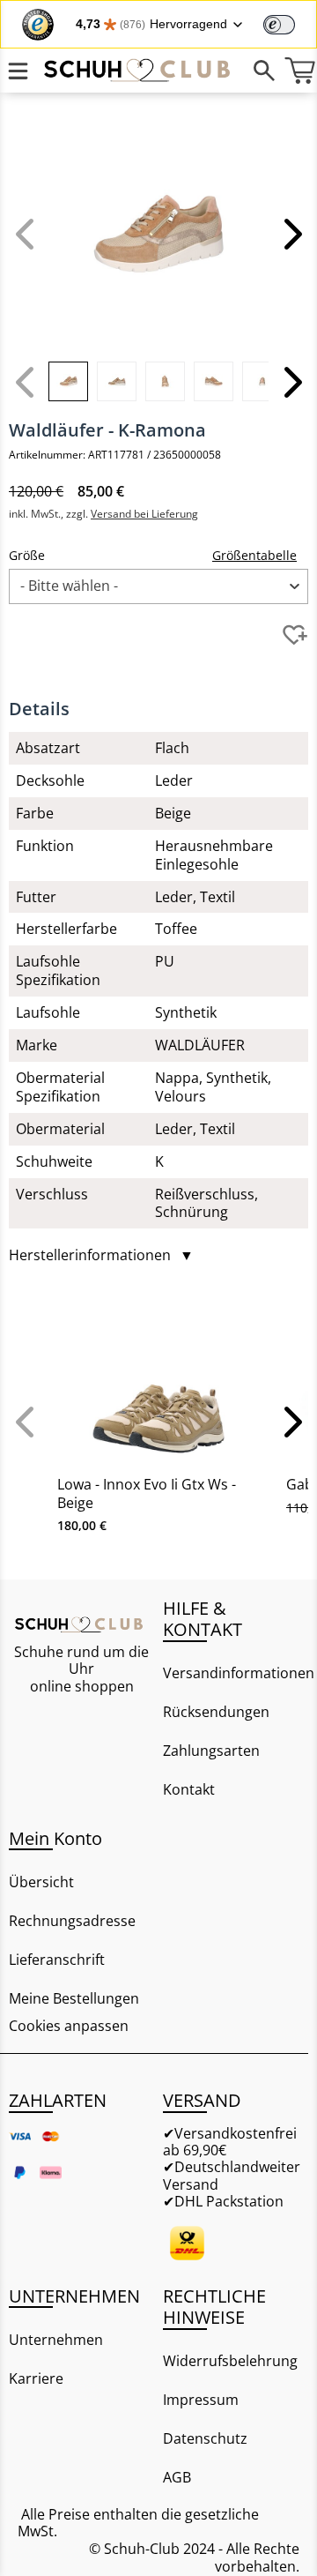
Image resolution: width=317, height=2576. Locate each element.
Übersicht (41, 1882)
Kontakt (189, 1789)
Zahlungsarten (211, 1751)
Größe (27, 555)
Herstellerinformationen (101, 1255)
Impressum (201, 2400)
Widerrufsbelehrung (230, 2361)
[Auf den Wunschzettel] (295, 635)
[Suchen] (264, 71)
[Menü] (18, 71)
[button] (291, 234)
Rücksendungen (216, 1712)
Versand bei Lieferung (144, 514)
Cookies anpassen (69, 2026)
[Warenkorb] (299, 71)
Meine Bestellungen (74, 1998)
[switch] (279, 25)
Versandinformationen (236, 1673)
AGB (177, 2477)
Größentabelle (254, 555)
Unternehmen (56, 2340)
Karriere (36, 2378)
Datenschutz (205, 2438)
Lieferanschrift (57, 1960)
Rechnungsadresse (72, 1921)
